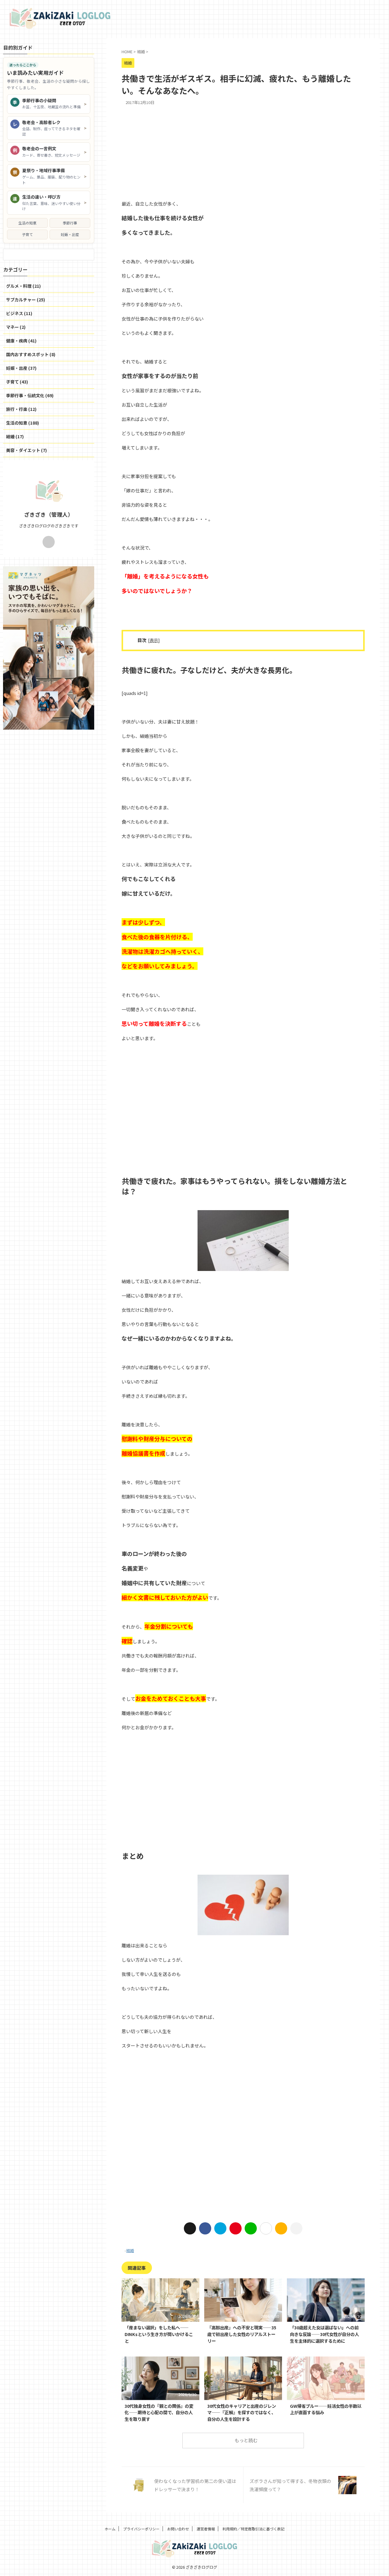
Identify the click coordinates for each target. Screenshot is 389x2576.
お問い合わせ (178, 2529)
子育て (27, 234)
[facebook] (205, 2228)
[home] (49, 542)
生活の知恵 (27, 223)
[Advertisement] (243, 151)
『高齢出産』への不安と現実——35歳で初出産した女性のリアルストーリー (242, 2334)
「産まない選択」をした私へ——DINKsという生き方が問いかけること (159, 2334)
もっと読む (246, 2440)
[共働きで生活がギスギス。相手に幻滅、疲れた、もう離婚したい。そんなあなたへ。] (220, 2228)
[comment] (281, 2228)
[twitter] (190, 2228)
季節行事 (70, 223)
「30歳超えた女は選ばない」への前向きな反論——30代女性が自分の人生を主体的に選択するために (324, 2334)
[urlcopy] (296, 2228)
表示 (154, 640)
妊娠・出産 (70, 234)
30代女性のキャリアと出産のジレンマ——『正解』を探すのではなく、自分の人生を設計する (242, 2412)
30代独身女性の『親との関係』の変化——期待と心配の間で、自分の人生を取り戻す (159, 2412)
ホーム (110, 2529)
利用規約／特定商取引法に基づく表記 (253, 2529)
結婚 (130, 2250)
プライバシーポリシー (141, 2529)
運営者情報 (206, 2529)
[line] (251, 2228)
